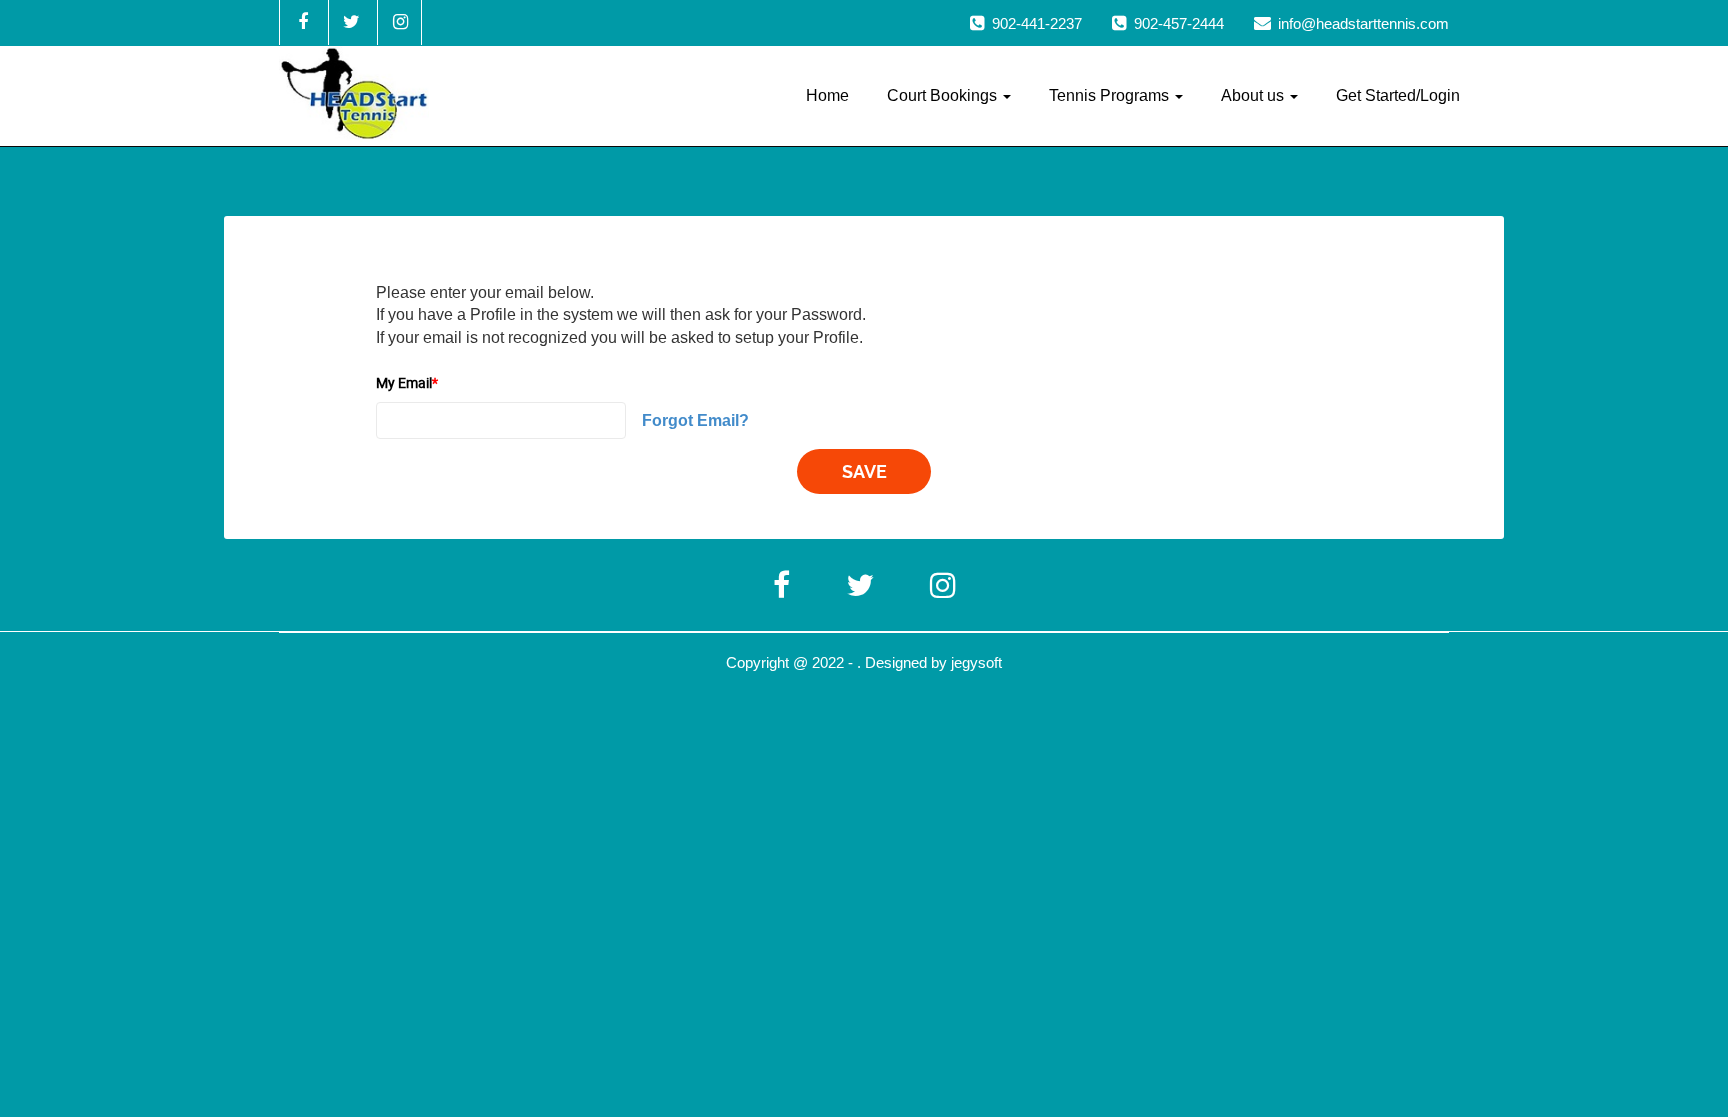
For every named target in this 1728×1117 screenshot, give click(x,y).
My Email (407, 382)
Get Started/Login (1398, 95)
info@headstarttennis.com (1363, 23)
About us (1254, 95)
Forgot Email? (695, 420)
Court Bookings (944, 95)
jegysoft (976, 662)
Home (827, 95)
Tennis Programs (1111, 95)
